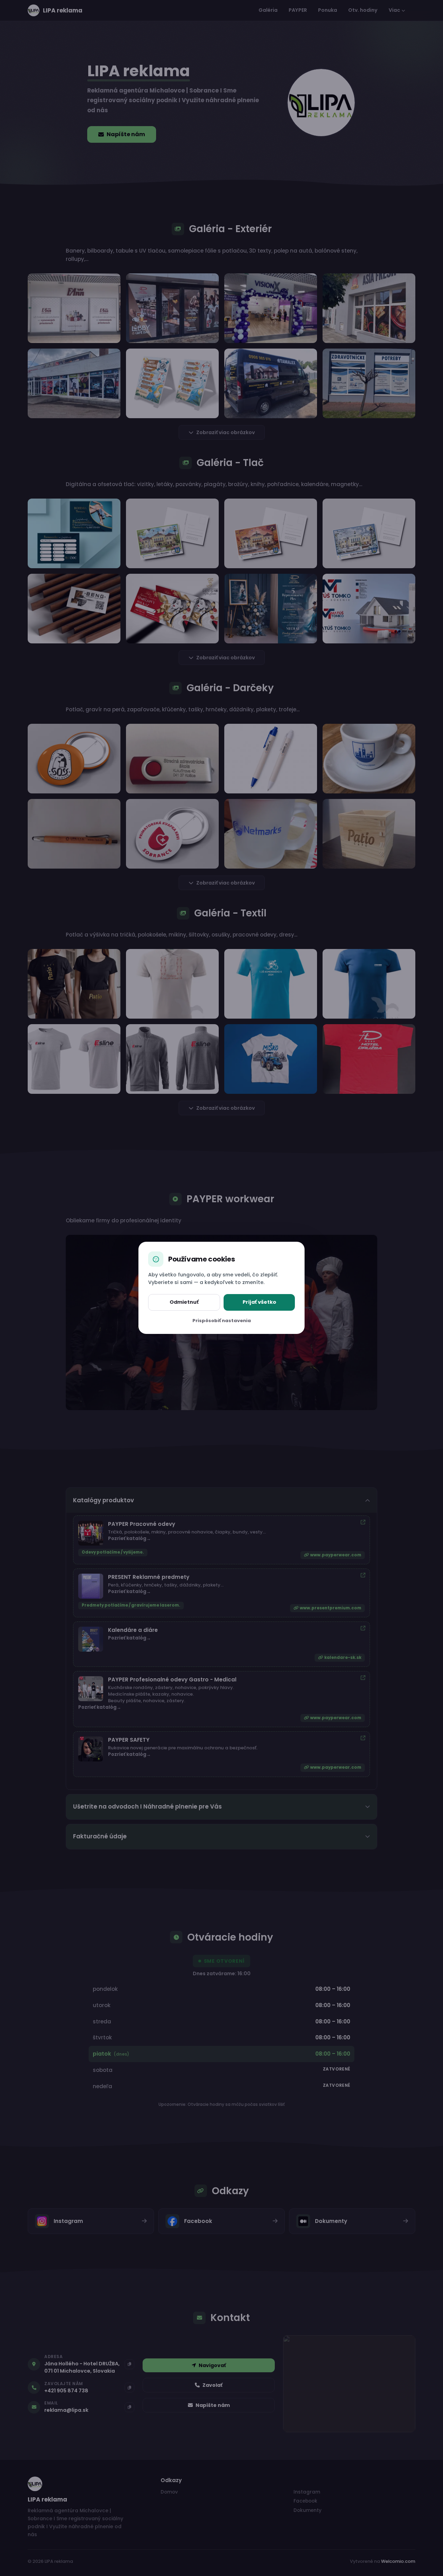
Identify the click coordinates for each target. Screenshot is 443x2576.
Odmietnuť (184, 1302)
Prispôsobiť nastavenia (222, 1321)
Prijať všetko (259, 1302)
